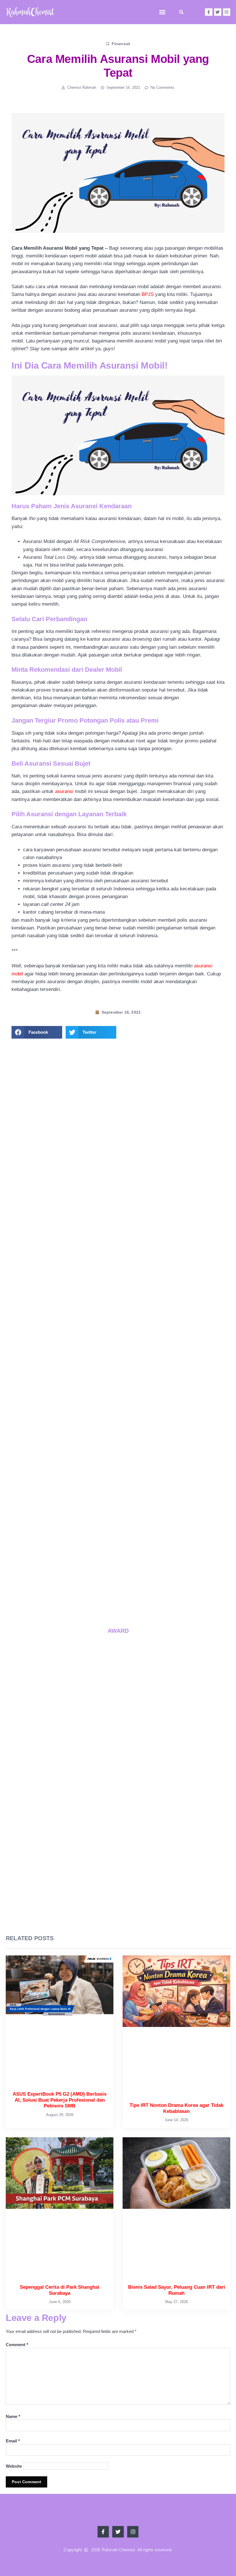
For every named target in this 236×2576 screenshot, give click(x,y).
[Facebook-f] (209, 12)
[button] (162, 12)
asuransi (64, 791)
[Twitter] (218, 12)
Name (13, 2416)
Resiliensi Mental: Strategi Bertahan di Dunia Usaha (91, 1605)
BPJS (148, 294)
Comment (17, 2345)
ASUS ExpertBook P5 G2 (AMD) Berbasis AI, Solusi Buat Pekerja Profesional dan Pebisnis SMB (90, 1528)
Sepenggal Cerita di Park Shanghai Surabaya (89, 1564)
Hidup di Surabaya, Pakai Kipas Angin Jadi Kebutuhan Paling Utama (169, 1608)
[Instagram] (227, 12)
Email (13, 2441)
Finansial (121, 44)
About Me (118, 1209)
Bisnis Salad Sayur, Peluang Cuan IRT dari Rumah (166, 1567)
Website (14, 2466)
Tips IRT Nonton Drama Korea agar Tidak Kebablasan (167, 1525)
